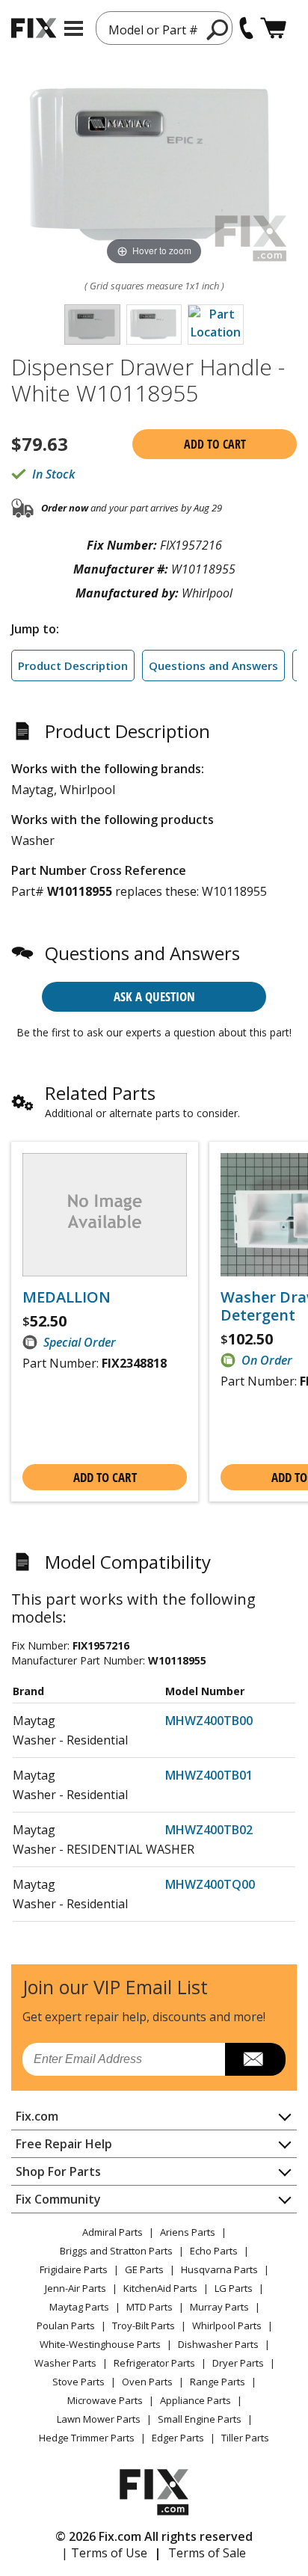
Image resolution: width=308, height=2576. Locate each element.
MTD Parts (150, 2307)
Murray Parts (219, 2307)
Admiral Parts (113, 2232)
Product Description (73, 665)
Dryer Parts (238, 2363)
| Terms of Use (104, 2553)
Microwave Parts (105, 2400)
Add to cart (215, 444)
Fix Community (58, 2199)
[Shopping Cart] (273, 28)
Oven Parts (147, 2382)
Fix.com (37, 2116)
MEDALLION (67, 1297)
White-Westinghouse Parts (100, 2344)
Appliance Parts (195, 2400)
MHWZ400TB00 (209, 1721)
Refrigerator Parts (154, 2363)
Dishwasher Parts (218, 2344)
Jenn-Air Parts (76, 2288)
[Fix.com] (34, 28)
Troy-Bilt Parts (144, 2326)
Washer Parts (65, 2363)
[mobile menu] (74, 28)
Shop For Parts (58, 2171)
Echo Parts (214, 2251)
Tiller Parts (245, 2438)
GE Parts (144, 2269)
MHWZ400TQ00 (210, 1884)
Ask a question (154, 996)
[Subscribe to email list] (255, 2059)
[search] (218, 29)
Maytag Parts (79, 2307)
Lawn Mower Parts (99, 2419)
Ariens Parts (188, 2232)
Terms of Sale (207, 2553)
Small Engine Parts (200, 2419)
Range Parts (218, 2382)
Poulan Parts (66, 2326)
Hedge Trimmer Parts (87, 2438)
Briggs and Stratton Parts (116, 2251)
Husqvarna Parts (219, 2269)
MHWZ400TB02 (209, 1830)
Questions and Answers (213, 665)
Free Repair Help (64, 2144)
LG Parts (234, 2288)
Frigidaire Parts (74, 2269)
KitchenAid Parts (160, 2288)
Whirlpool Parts (227, 2326)
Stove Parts (78, 2382)
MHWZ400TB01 (209, 1775)
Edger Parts (178, 2438)
